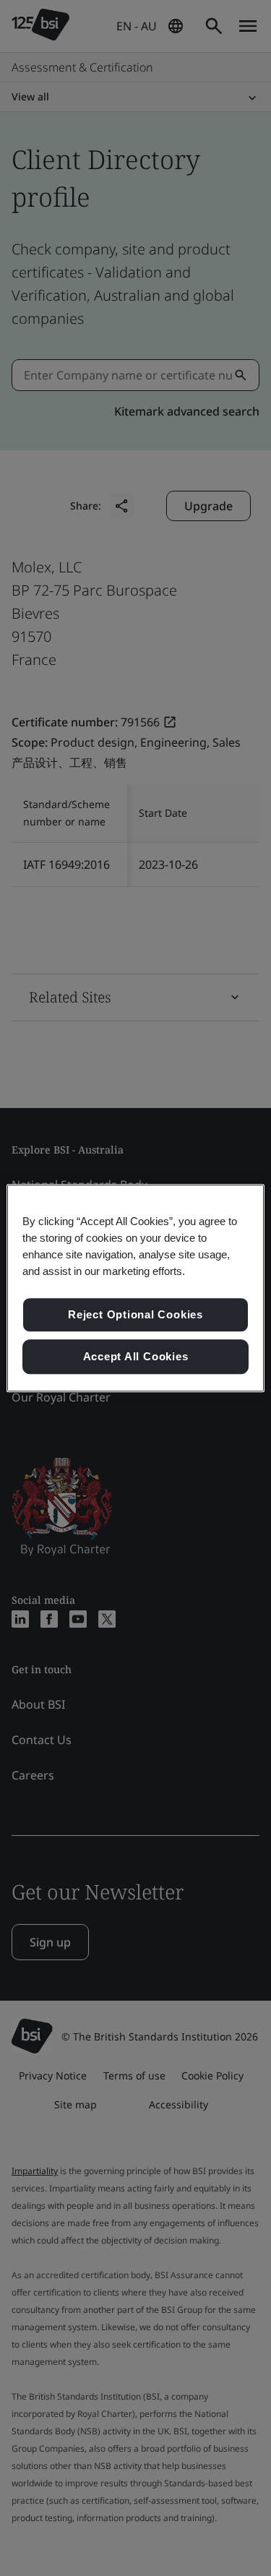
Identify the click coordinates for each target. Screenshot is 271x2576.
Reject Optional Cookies (135, 1315)
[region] (135, 1288)
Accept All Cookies (136, 1356)
